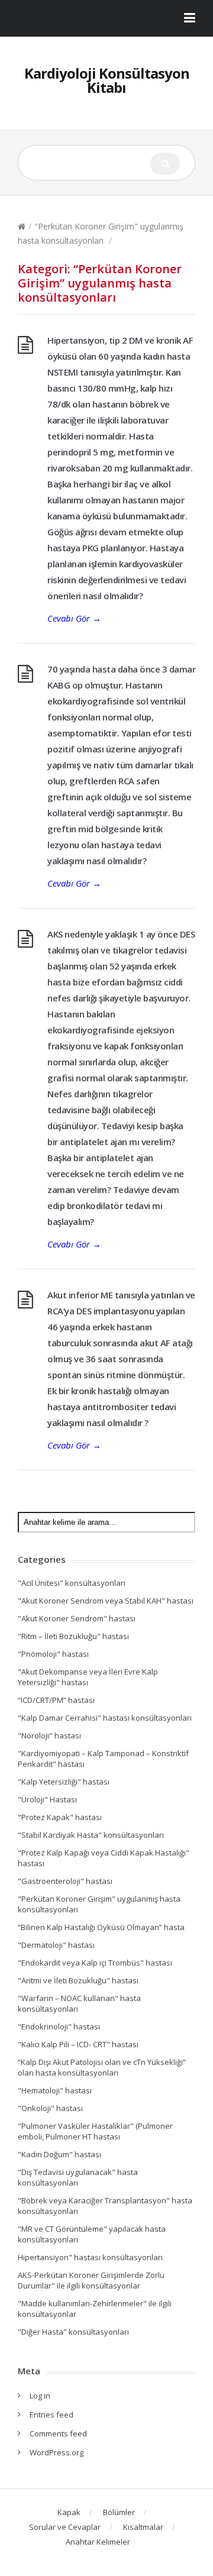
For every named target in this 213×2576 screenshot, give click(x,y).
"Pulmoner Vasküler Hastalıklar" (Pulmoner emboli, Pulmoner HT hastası (95, 2131)
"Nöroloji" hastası (49, 1735)
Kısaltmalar (143, 2527)
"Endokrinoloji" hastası (59, 2026)
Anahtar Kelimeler (98, 2542)
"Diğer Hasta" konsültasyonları (73, 2332)
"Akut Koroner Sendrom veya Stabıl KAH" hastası (106, 1601)
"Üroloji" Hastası (47, 1799)
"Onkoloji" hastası (50, 2108)
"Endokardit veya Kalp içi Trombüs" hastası (95, 1963)
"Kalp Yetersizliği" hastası (64, 1782)
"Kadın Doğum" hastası (59, 2154)
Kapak (69, 2512)
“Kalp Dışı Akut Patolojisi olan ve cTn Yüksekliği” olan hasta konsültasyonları (102, 2067)
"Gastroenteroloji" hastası (65, 1881)
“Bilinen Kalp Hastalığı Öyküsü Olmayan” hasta (101, 1927)
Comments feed (58, 2433)
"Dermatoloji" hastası (56, 1945)
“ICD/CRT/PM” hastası (56, 1700)
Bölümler (119, 2512)
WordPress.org (57, 2452)
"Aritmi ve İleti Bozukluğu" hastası (78, 1980)
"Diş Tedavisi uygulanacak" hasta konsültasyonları (78, 2177)
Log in (40, 2396)
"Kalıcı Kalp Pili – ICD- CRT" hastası (78, 2044)
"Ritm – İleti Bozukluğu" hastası (73, 1636)
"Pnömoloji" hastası (53, 1654)
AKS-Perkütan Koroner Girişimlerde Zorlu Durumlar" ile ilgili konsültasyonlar (91, 2280)
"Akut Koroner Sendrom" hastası (77, 1618)
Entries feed (51, 2415)
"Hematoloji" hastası (55, 2090)
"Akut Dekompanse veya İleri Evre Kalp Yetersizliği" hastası (88, 1677)
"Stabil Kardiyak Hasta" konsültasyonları (91, 1835)
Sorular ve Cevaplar (65, 2527)
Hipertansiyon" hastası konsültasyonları (90, 2257)
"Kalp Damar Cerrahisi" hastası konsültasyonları (105, 1718)
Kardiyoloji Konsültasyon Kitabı (107, 80)
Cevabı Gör (74, 618)
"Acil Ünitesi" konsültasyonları (72, 1583)
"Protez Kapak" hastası (60, 1817)
